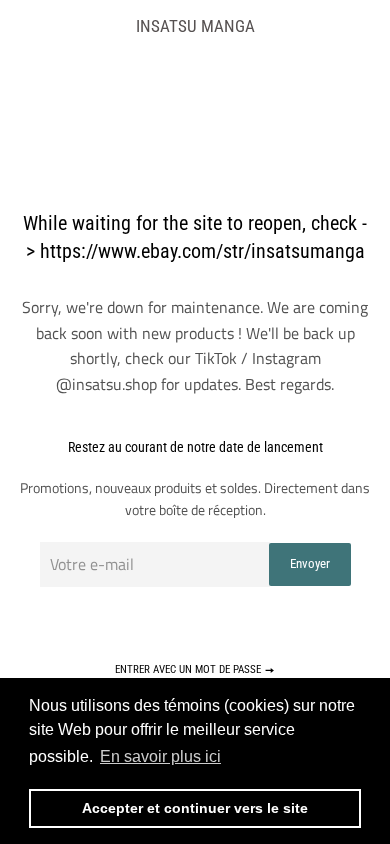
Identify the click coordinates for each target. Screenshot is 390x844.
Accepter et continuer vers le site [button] (195, 808)
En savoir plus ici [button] (160, 756)
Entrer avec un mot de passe (189, 669)
